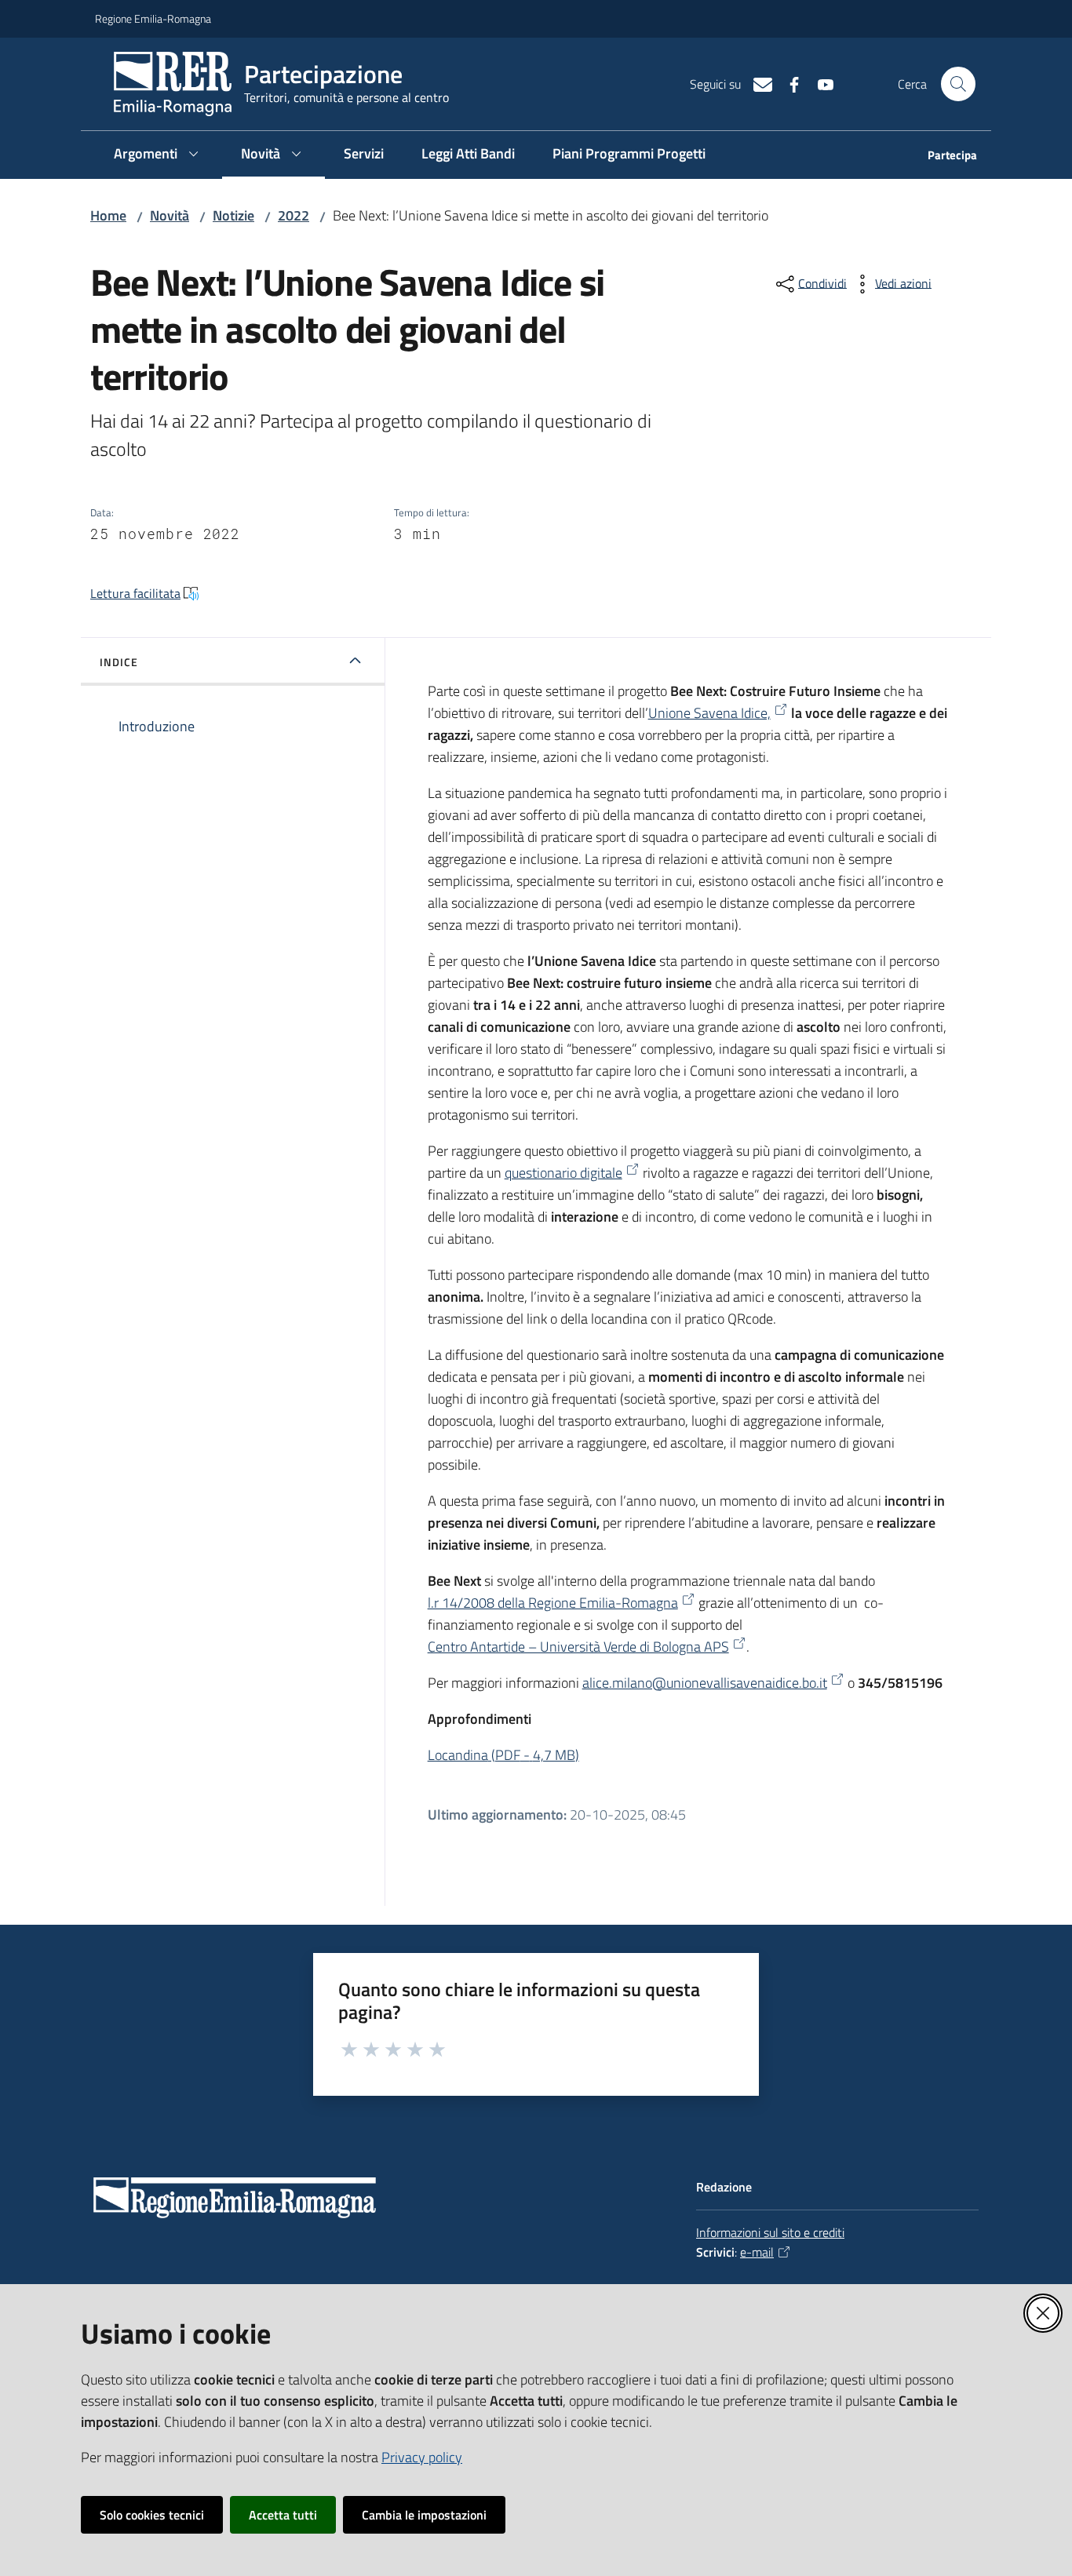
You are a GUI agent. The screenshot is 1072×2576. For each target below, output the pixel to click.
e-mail (757, 2252)
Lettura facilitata (135, 593)
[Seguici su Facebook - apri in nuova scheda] (788, 83)
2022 (294, 215)
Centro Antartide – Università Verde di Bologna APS (578, 1647)
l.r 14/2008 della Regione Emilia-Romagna (553, 1603)
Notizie (233, 215)
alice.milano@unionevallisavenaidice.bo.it (705, 1683)
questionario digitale (563, 1173)
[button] (958, 84)
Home (108, 215)
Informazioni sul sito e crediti (770, 2232)
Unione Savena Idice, (709, 713)
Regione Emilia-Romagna (153, 18)
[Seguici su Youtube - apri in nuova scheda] (819, 83)
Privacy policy (422, 2457)
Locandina (503, 1755)
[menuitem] (943, 157)
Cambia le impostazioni (424, 2515)
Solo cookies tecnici (152, 2515)
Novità (170, 215)
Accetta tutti (283, 2515)
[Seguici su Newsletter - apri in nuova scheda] (757, 83)
